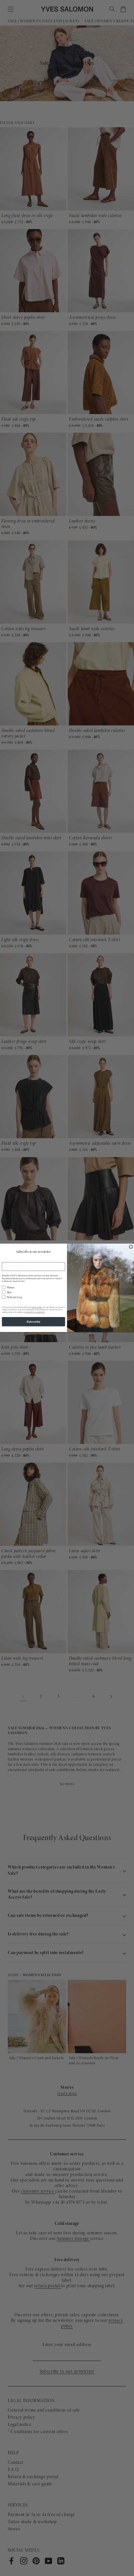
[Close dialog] (131, 1247)
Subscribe (33, 1322)
